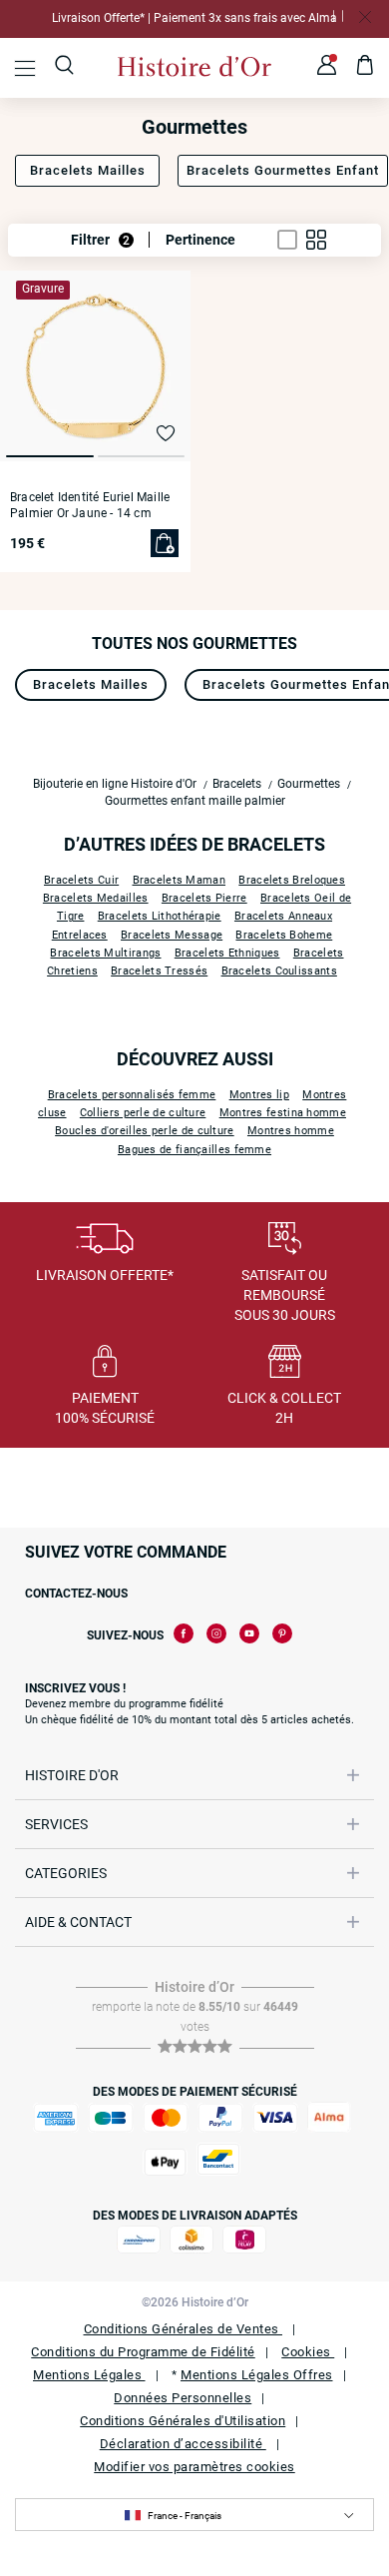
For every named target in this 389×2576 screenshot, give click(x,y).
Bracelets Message (172, 935)
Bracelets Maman (180, 880)
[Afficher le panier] (366, 68)
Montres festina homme (283, 1113)
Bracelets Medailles (96, 898)
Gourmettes (309, 784)
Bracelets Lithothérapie (160, 916)
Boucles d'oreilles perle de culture (145, 1131)
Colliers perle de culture (143, 1113)
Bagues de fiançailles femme (194, 1150)
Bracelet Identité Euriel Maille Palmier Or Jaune (90, 505)
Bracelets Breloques (292, 880)
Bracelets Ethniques (227, 953)
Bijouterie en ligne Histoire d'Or (115, 784)
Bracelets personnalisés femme (132, 1095)
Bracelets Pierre (204, 898)
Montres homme (291, 1131)
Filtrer (100, 240)
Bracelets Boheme (284, 935)
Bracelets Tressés (159, 971)
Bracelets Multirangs (105, 953)
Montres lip (259, 1095)
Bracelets (237, 784)
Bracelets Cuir (81, 880)
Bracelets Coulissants (279, 971)
